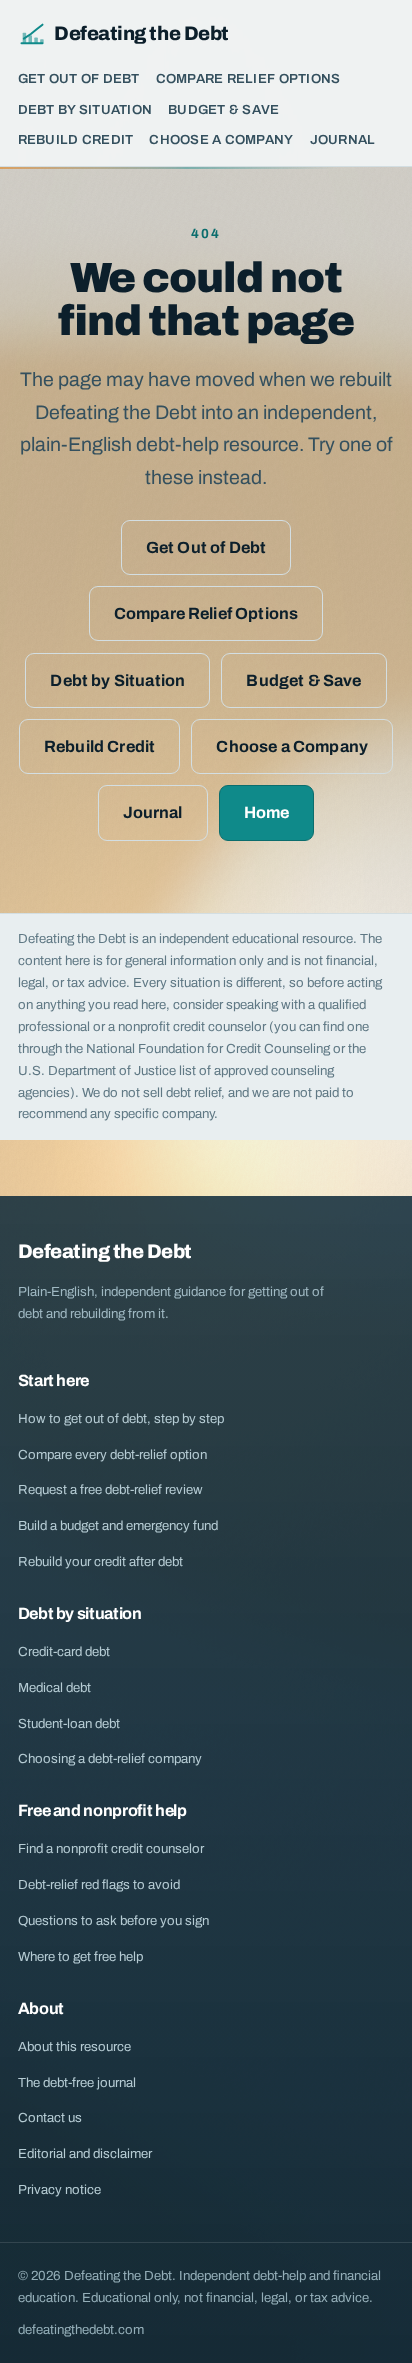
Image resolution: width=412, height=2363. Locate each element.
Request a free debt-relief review (110, 1489)
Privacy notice (59, 2189)
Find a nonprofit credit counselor (111, 1848)
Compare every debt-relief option (112, 1454)
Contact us (50, 2117)
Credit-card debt (64, 1651)
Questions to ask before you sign (113, 1920)
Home (267, 812)
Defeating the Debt (141, 33)
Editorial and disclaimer (85, 2153)
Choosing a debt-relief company (110, 1758)
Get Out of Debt (79, 78)
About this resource (74, 2046)
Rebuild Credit (76, 139)
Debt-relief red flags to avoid (99, 1884)
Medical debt (54, 1687)
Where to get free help (80, 1956)
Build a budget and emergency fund (118, 1525)
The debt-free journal (77, 2082)
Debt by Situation (85, 109)
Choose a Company (221, 139)
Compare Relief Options (248, 78)
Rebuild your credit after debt (100, 1561)
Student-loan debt (69, 1723)
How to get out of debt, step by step (121, 1418)
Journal (343, 139)
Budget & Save (223, 109)
